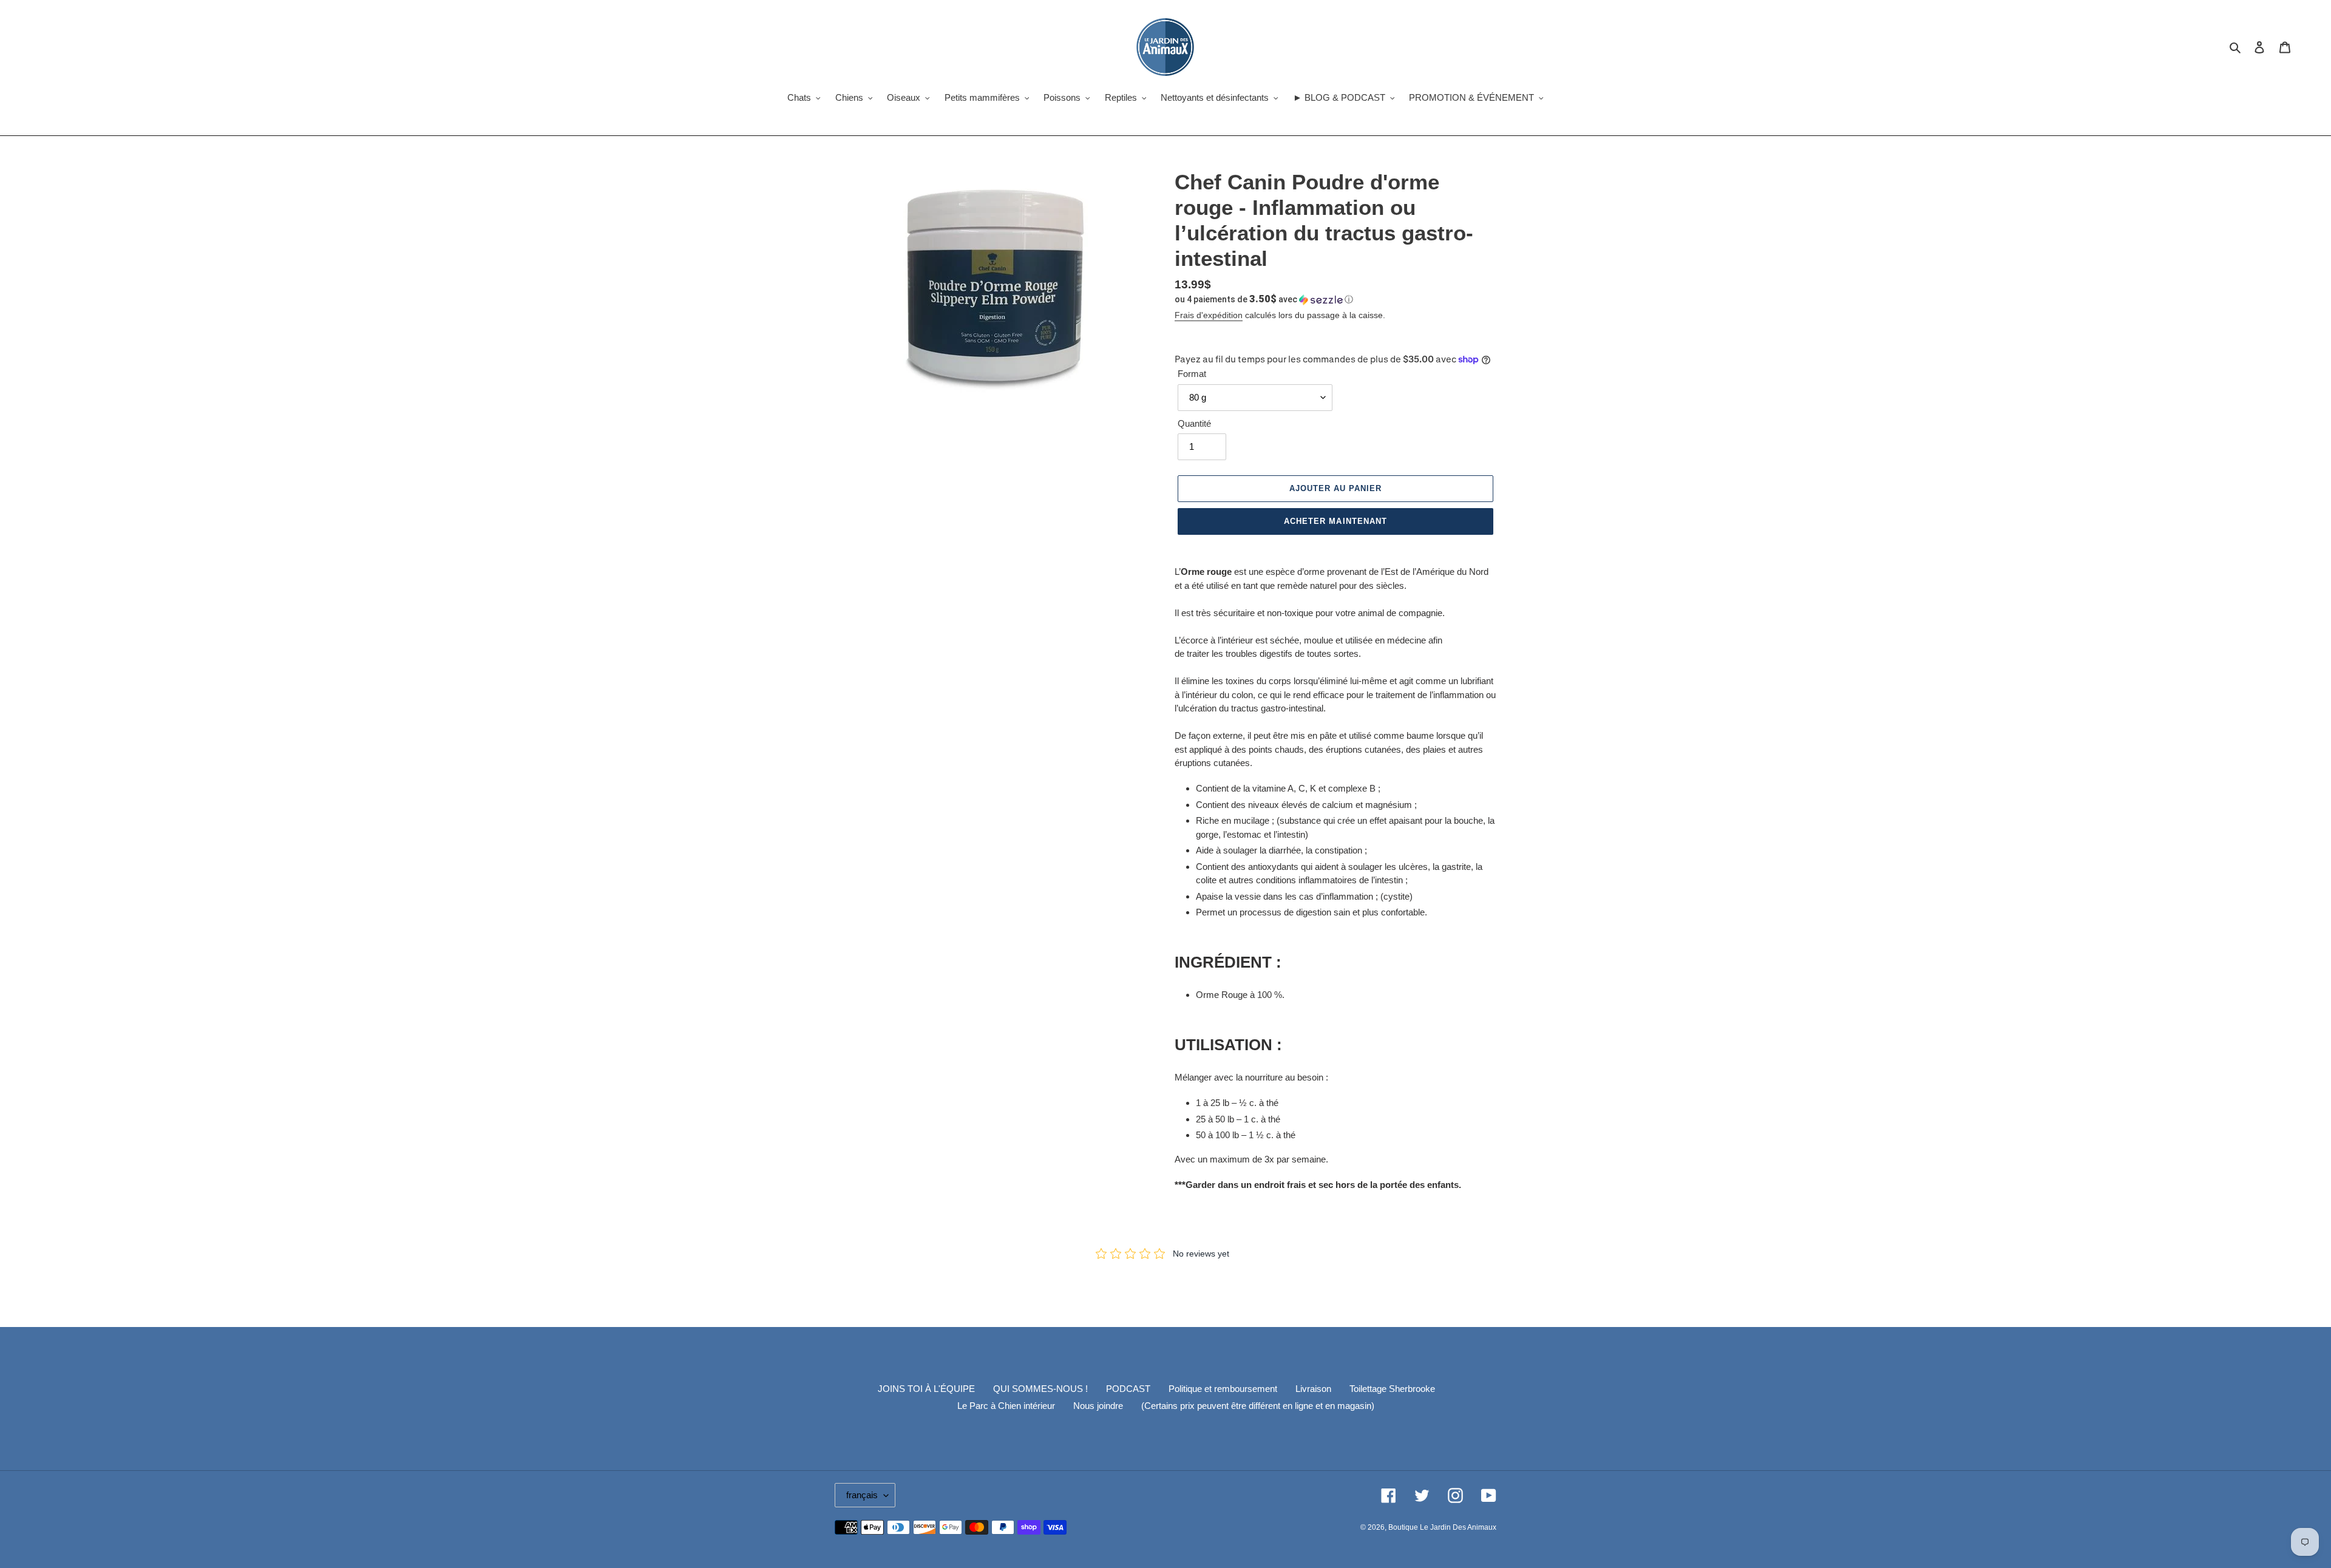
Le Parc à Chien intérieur (1006, 1406)
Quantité (1194, 423)
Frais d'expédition (1209, 315)
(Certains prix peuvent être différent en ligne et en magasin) (1258, 1406)
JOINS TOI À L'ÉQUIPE (926, 1389)
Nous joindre (1098, 1406)
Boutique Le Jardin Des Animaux (1442, 1527)
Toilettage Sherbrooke (1392, 1389)
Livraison (1313, 1389)
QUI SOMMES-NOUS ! (1040, 1389)
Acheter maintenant (1335, 521)
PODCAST (1128, 1389)
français (862, 1495)
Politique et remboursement (1223, 1389)
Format (1192, 374)
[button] (1264, 299)
